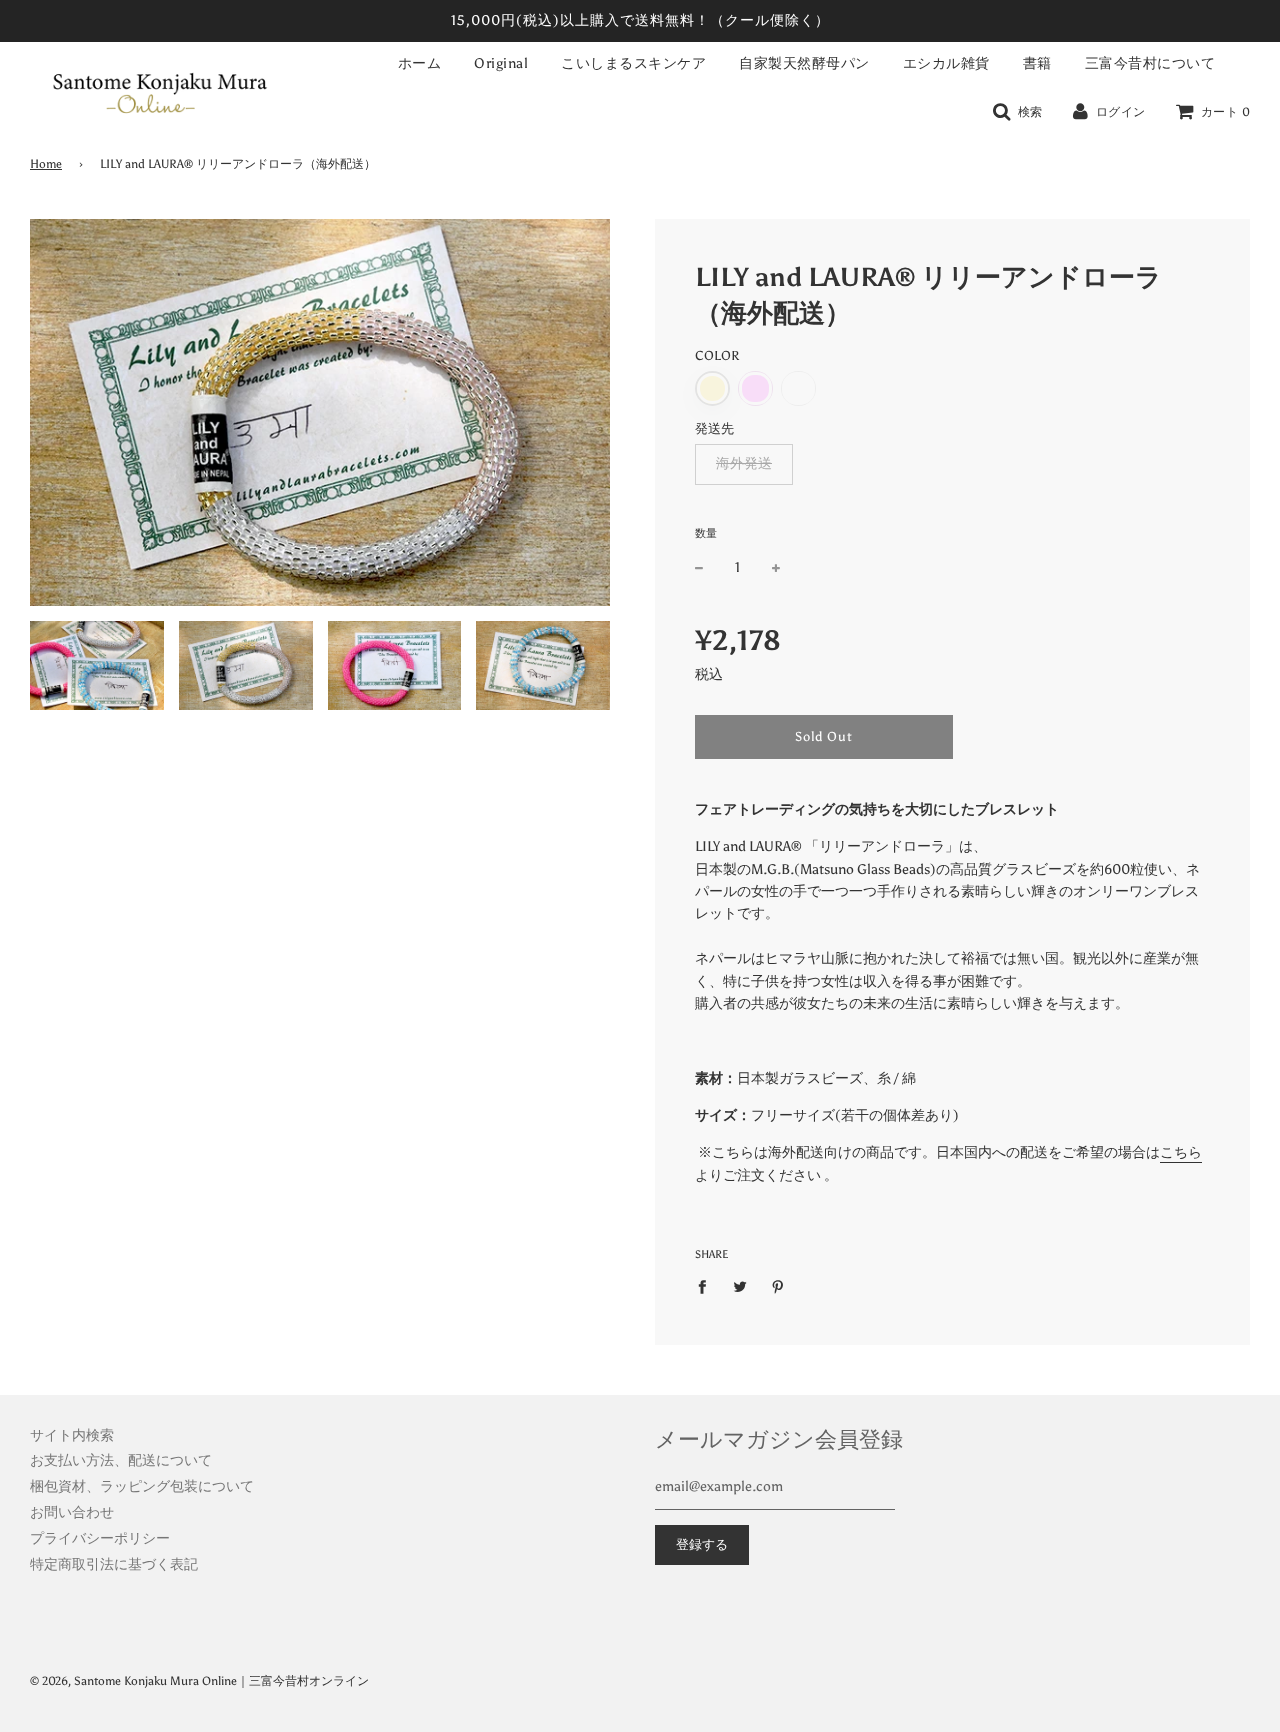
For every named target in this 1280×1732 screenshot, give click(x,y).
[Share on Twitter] (740, 1286)
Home (46, 164)
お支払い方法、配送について (121, 1460)
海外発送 (744, 463)
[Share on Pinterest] (778, 1286)
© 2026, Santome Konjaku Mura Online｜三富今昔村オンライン (199, 1681)
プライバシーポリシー (100, 1538)
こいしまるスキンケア (633, 63)
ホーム (420, 63)
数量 (706, 533)
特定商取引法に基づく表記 (114, 1564)
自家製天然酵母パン (804, 63)
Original (501, 63)
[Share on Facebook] (707, 1286)
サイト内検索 (72, 1435)
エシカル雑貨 (946, 63)
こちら (1181, 1152)
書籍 (1037, 63)
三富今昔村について (1150, 63)
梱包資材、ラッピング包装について (142, 1486)
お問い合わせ (72, 1512)
